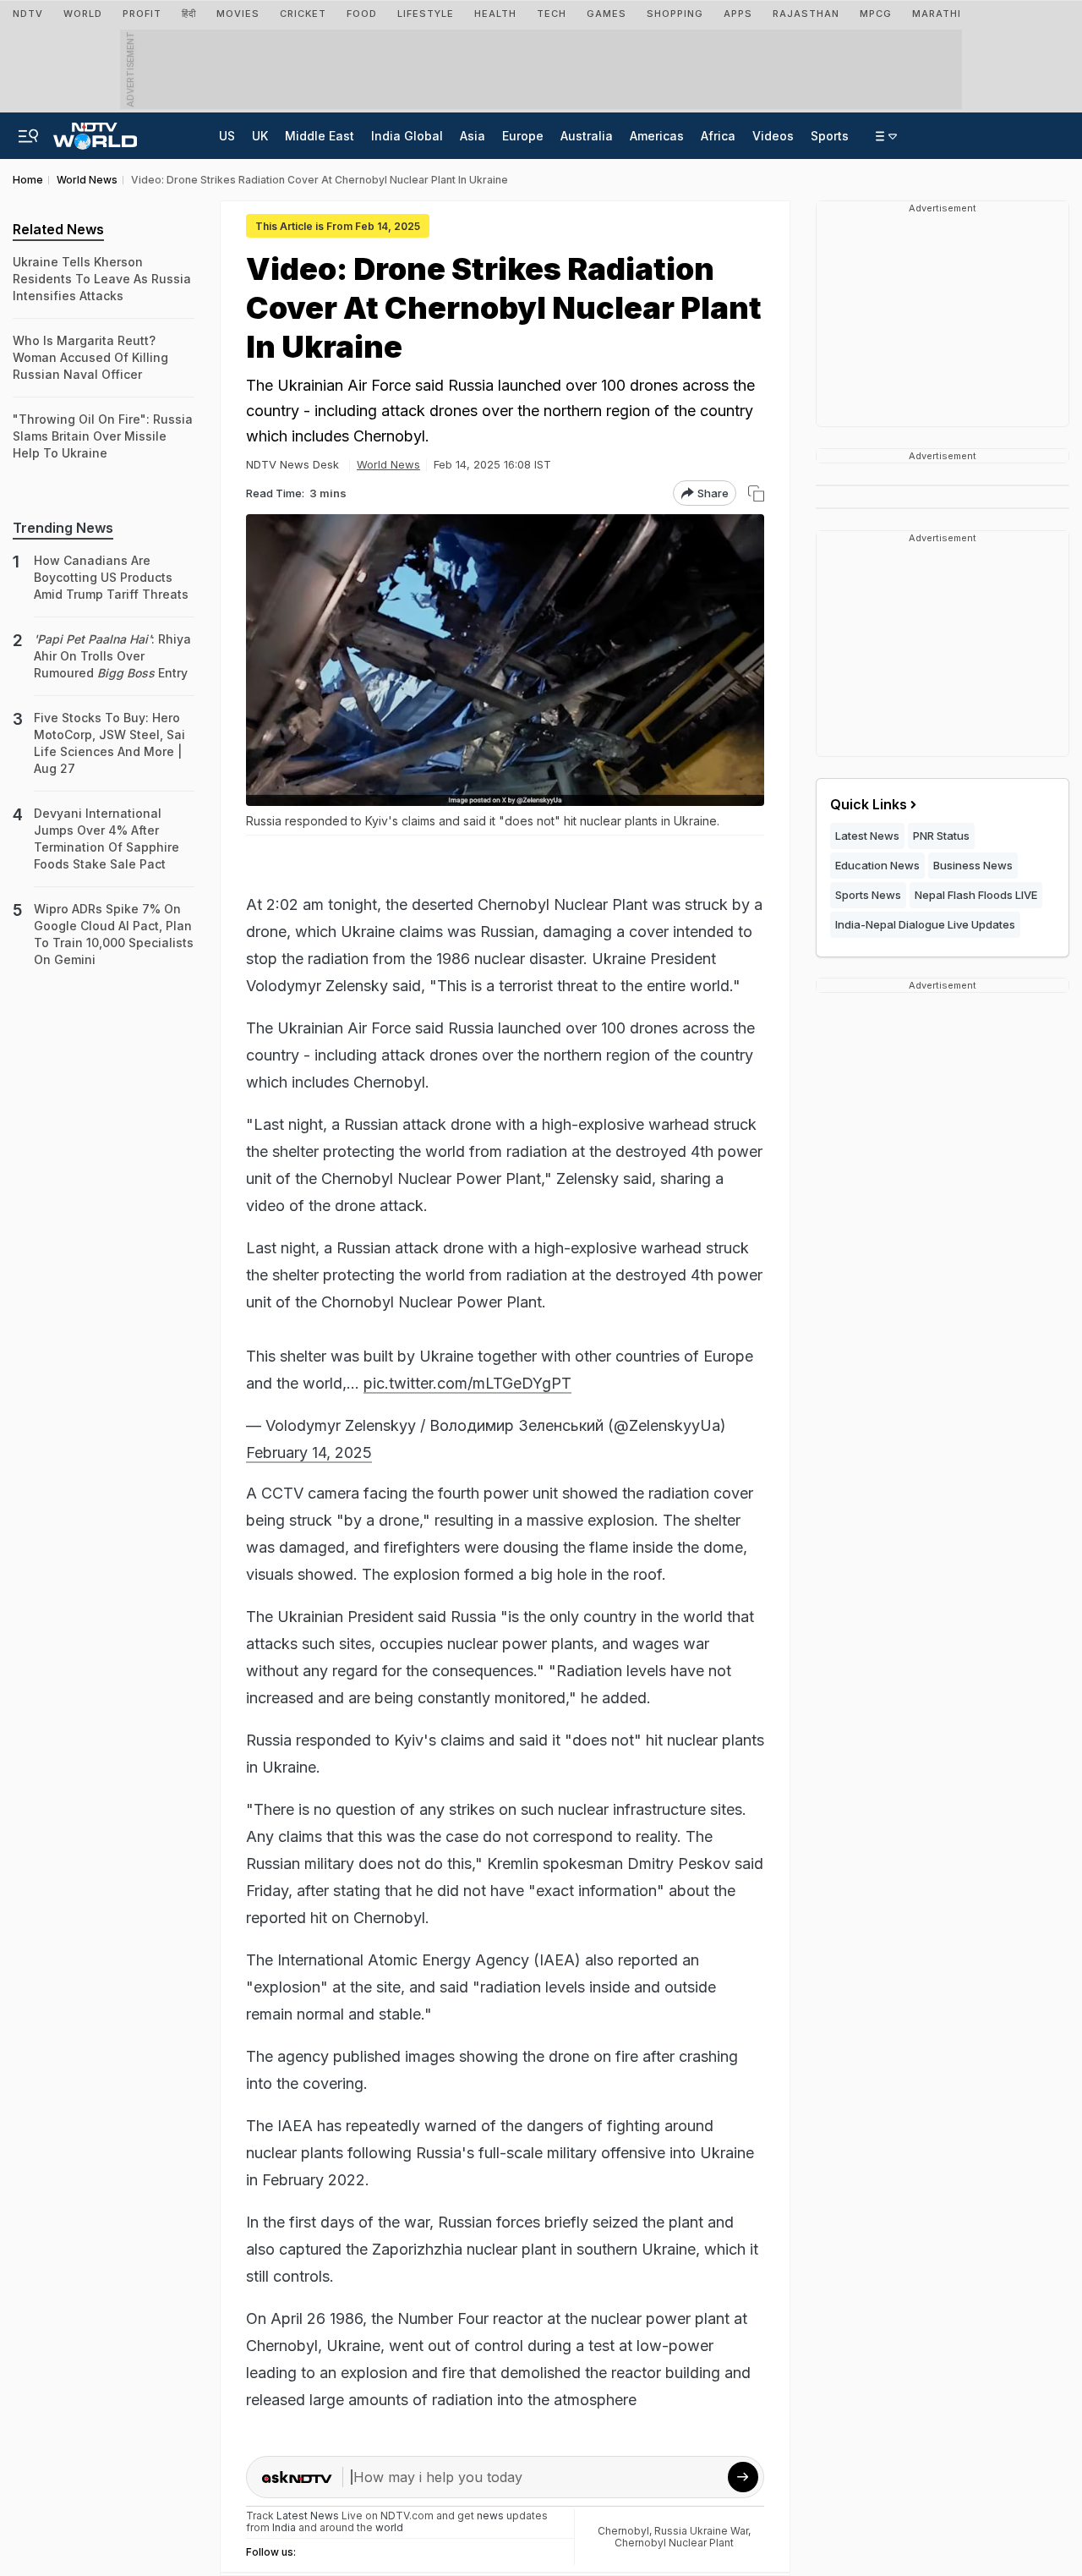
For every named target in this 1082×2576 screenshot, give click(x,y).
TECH (552, 14)
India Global (407, 136)
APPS (738, 14)
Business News (973, 865)
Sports (830, 136)
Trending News (63, 528)
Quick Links (869, 804)
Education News (877, 865)
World (83, 14)
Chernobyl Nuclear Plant (674, 2543)
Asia (473, 136)
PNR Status (941, 836)
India (285, 2527)
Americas (657, 136)
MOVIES (238, 14)
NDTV (28, 14)
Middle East (320, 136)
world (389, 2527)
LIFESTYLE (426, 14)
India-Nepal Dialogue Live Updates (925, 924)
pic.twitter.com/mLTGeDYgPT (467, 1383)
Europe (523, 136)
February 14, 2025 (309, 1452)
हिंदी (189, 14)
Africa (718, 136)
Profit (142, 14)
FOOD (362, 14)
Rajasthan (806, 14)
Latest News (867, 836)
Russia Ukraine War (701, 2531)
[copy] (756, 493)
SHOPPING (675, 14)
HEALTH (495, 14)
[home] (95, 131)
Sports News (868, 895)
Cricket (303, 14)
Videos (773, 136)
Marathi (937, 14)
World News (388, 464)
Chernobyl (623, 2531)
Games (607, 14)
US (227, 136)
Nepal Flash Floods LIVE (976, 895)
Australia (587, 136)
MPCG (876, 14)
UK (260, 136)
